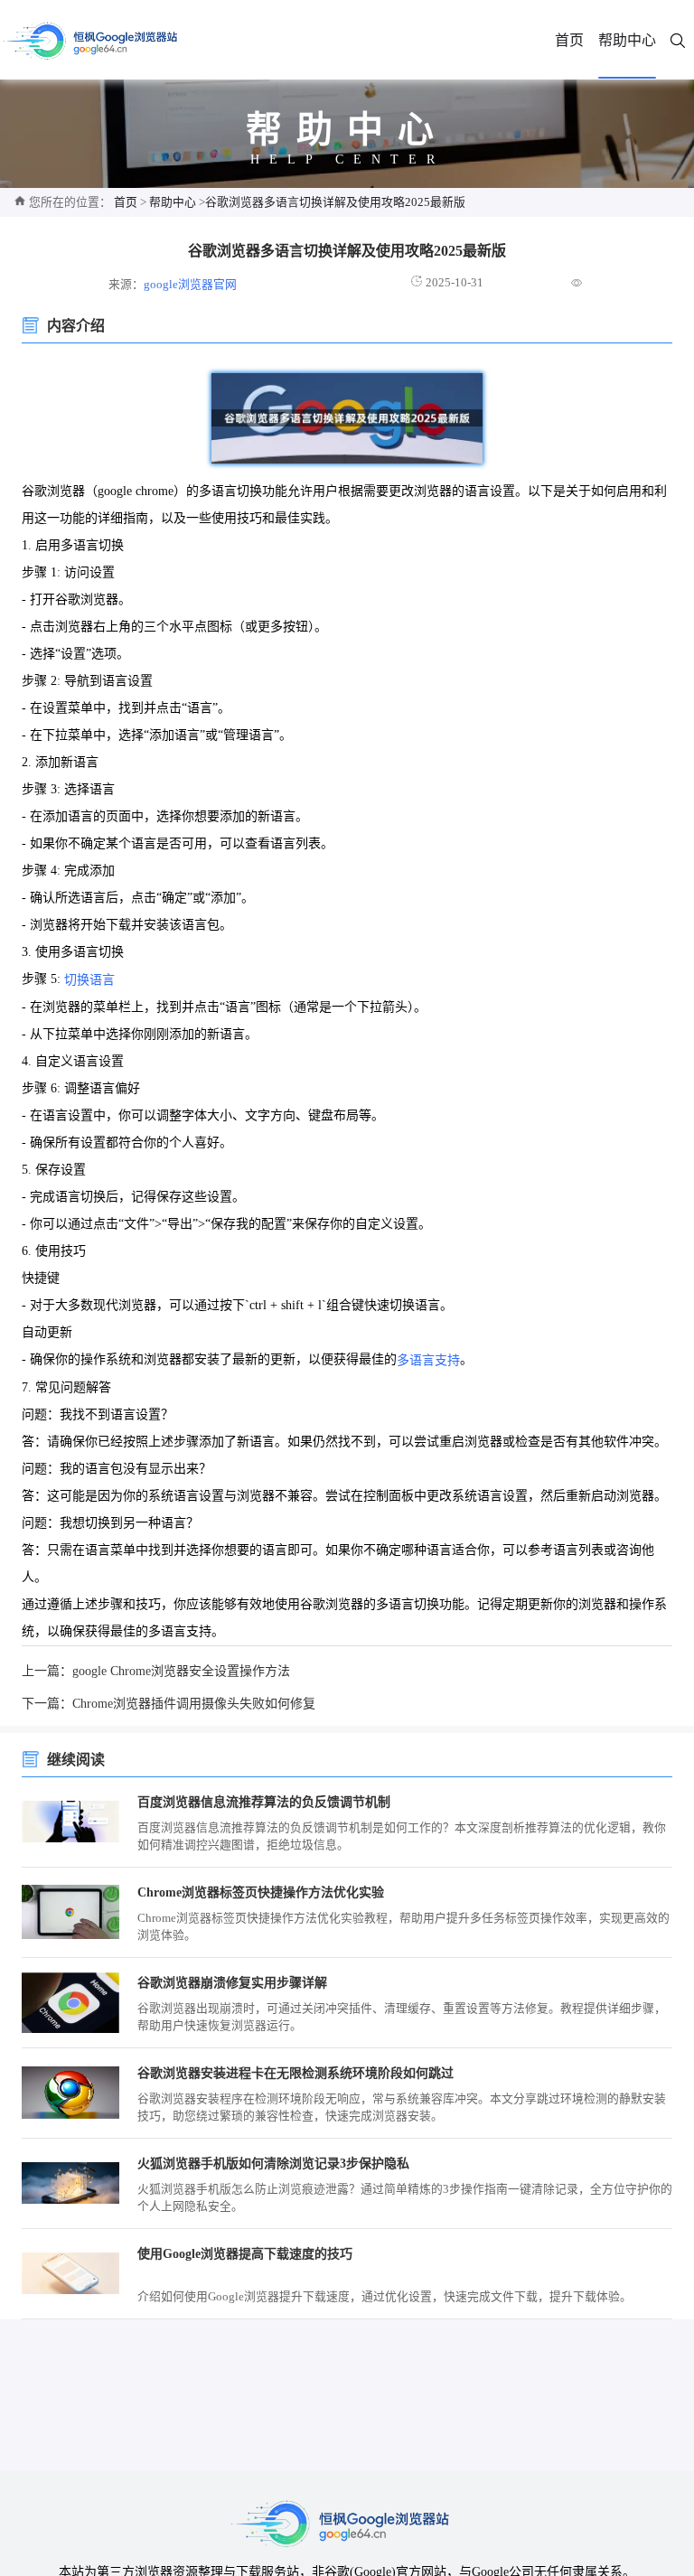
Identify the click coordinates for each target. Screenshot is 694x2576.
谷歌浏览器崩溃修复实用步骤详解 (232, 1983)
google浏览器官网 (190, 285)
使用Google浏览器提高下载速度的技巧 (245, 2254)
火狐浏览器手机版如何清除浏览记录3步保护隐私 (273, 2164)
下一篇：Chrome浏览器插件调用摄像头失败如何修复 (169, 1704)
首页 (569, 40)
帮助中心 (627, 40)
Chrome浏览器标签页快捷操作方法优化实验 (261, 1892)
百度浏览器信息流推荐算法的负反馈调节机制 (264, 1802)
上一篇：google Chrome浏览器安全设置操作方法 (156, 1671)
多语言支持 (428, 1360)
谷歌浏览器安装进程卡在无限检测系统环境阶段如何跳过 (295, 2073)
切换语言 (89, 980)
